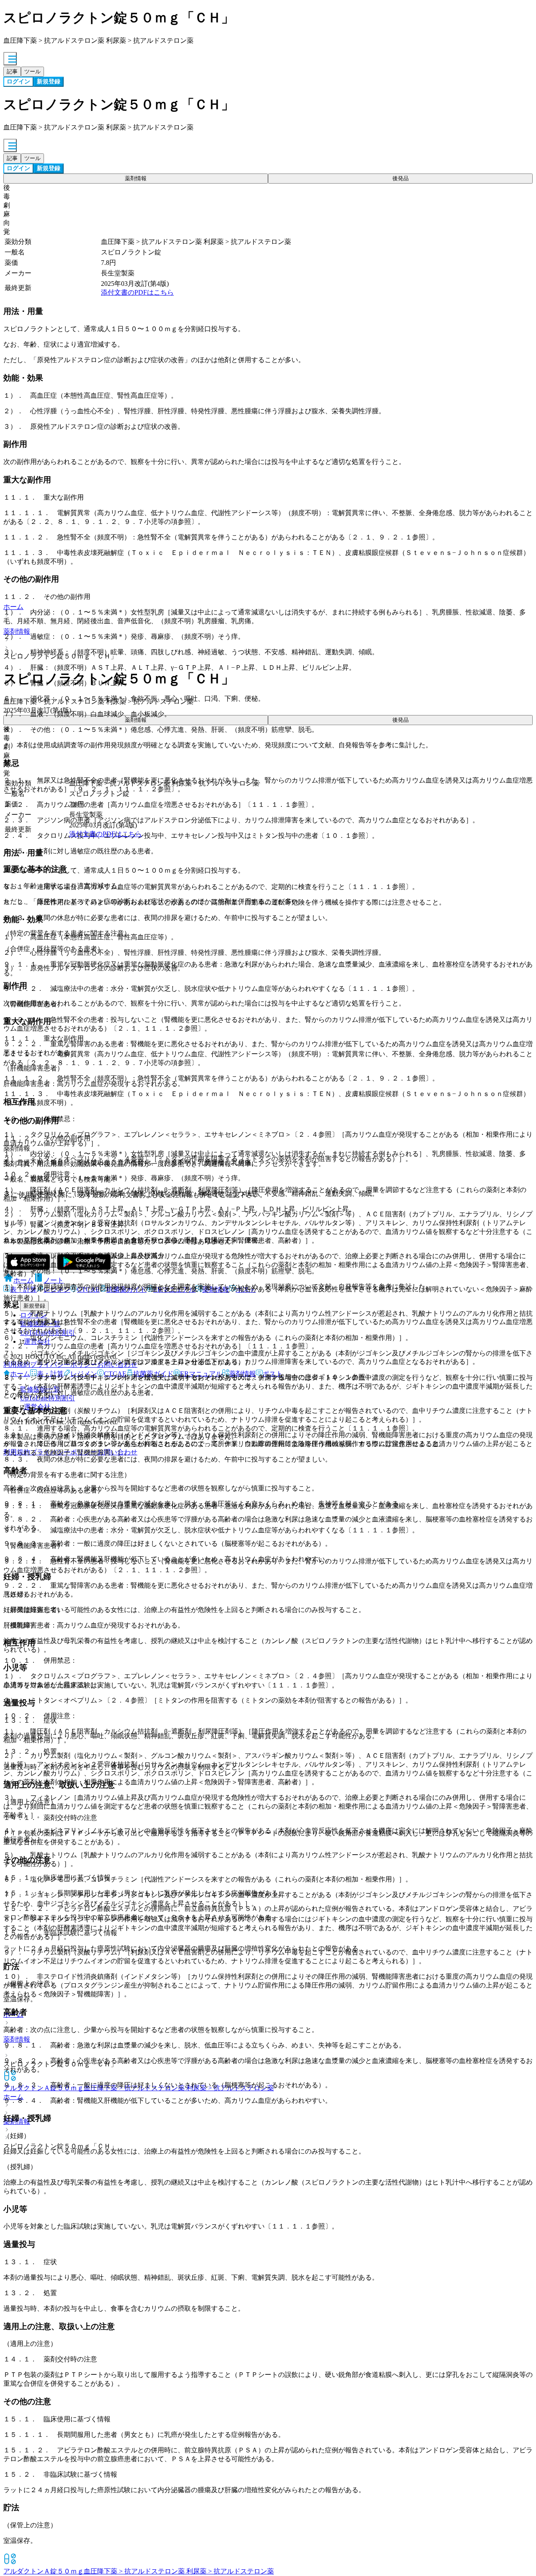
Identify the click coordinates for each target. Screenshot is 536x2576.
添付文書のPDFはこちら (137, 292)
